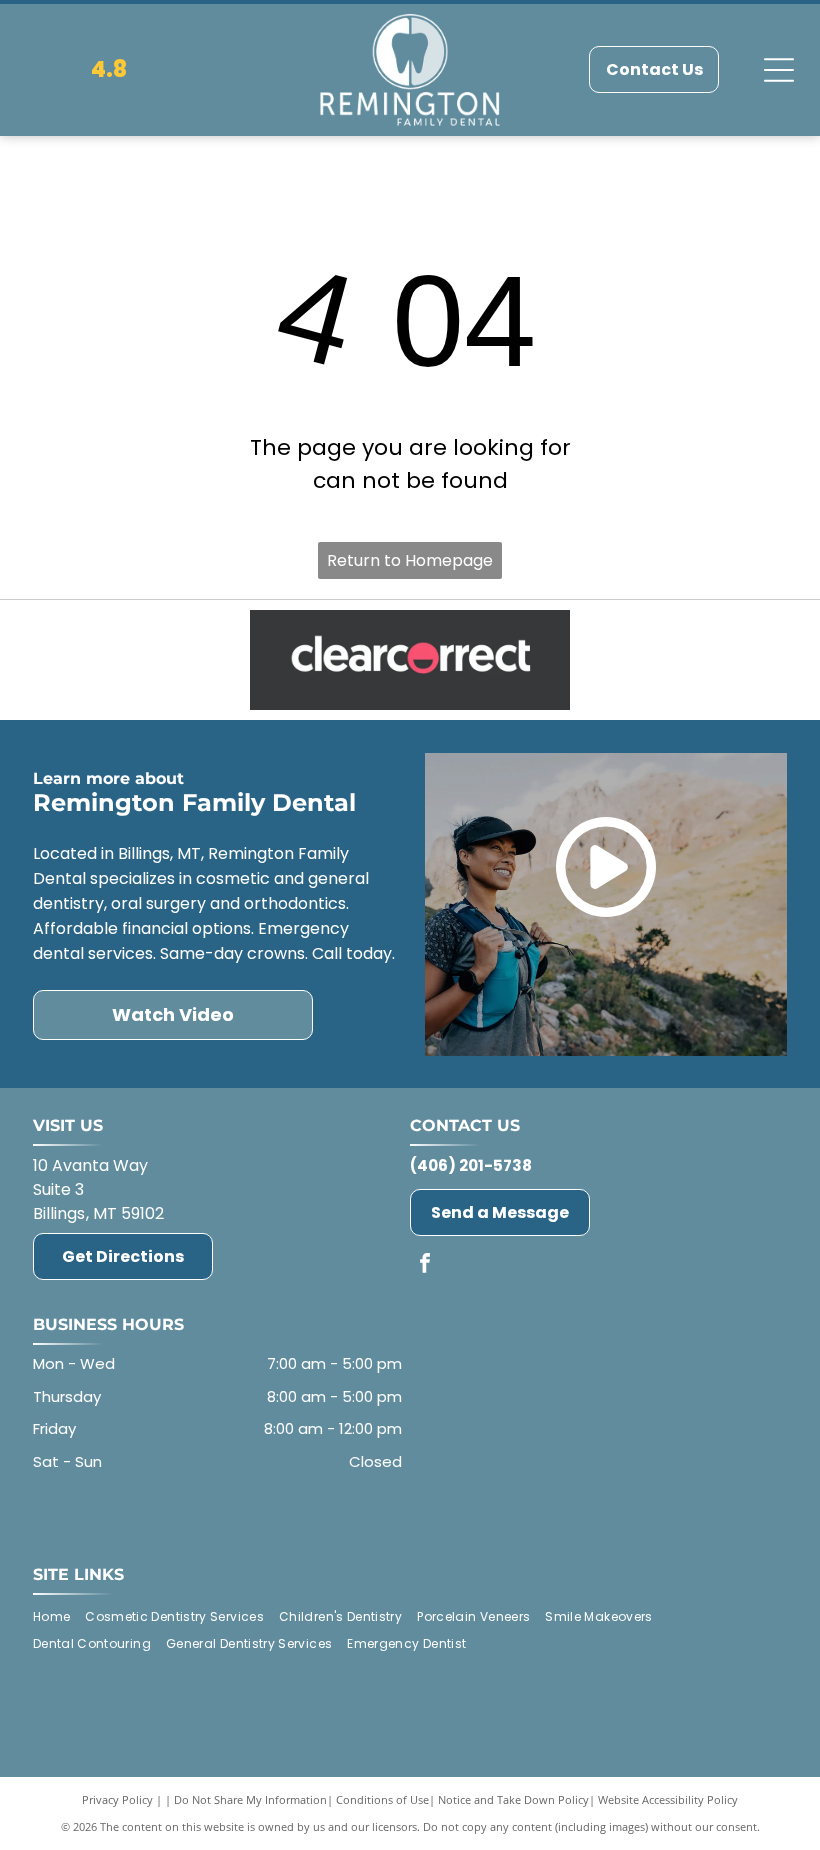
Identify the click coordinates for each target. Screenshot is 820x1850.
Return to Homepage (410, 560)
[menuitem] (59, 1616)
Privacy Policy (117, 1799)
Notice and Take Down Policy (513, 1799)
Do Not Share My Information (250, 1799)
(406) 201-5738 (471, 1165)
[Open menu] (779, 70)
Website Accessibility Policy (668, 1799)
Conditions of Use (382, 1799)
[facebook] (425, 1265)
